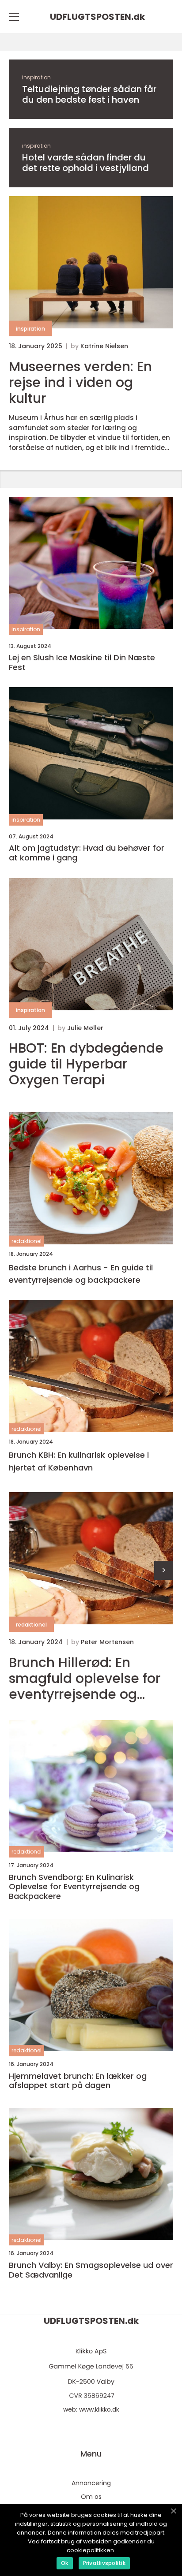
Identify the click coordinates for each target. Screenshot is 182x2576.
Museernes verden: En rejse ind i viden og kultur (80, 383)
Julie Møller (85, 1028)
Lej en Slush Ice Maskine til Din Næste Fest (82, 662)
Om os (91, 2497)
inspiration (36, 77)
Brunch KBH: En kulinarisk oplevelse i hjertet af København (79, 1461)
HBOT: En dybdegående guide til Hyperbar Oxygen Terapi (86, 1064)
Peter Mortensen (107, 1642)
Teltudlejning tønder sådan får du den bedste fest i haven (89, 94)
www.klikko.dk (99, 2409)
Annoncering (91, 2483)
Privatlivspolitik (104, 2563)
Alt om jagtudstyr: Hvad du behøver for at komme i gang (87, 853)
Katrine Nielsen (104, 346)
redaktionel (27, 1241)
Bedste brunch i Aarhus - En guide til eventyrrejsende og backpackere (81, 1274)
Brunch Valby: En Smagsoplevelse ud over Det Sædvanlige (91, 2270)
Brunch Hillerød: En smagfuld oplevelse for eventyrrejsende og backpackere (85, 1679)
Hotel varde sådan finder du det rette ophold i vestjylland (85, 163)
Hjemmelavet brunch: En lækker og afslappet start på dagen (78, 2081)
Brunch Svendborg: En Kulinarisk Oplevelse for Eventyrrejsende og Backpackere (74, 1887)
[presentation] (164, 1570)
